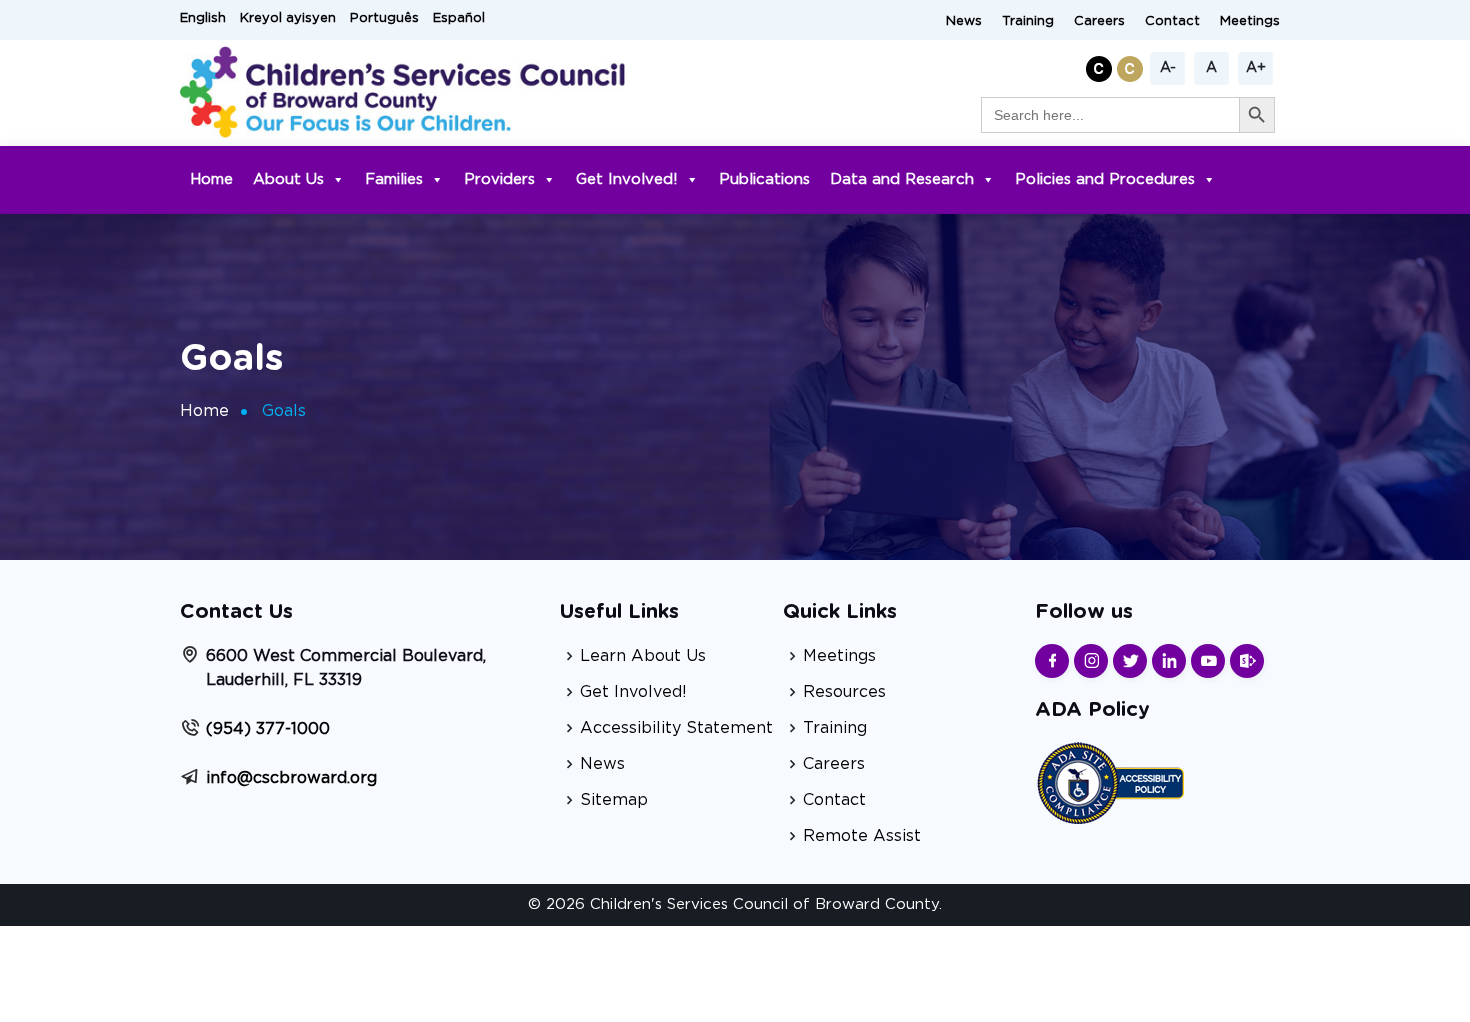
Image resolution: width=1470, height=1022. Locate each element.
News (964, 21)
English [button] (203, 18)
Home (211, 179)
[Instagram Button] (1091, 661)
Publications (764, 179)
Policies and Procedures (1105, 179)
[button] (1101, 65)
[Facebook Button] (1052, 661)
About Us (288, 179)
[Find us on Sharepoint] (1247, 661)
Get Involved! (627, 179)
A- (1168, 68)
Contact (1172, 21)
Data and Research (902, 179)
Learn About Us (643, 656)
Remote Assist (862, 836)
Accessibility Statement (676, 728)
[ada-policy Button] (1110, 780)
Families (394, 179)
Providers (499, 179)
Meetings (1250, 21)
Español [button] (459, 18)
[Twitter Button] (1130, 661)
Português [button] (384, 18)
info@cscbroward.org (291, 778)
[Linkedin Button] (1169, 661)
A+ (1256, 68)
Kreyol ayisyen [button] (288, 18)
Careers (1099, 21)
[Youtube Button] (1208, 661)
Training (1028, 21)
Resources (844, 692)
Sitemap (614, 800)
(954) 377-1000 (268, 729)
